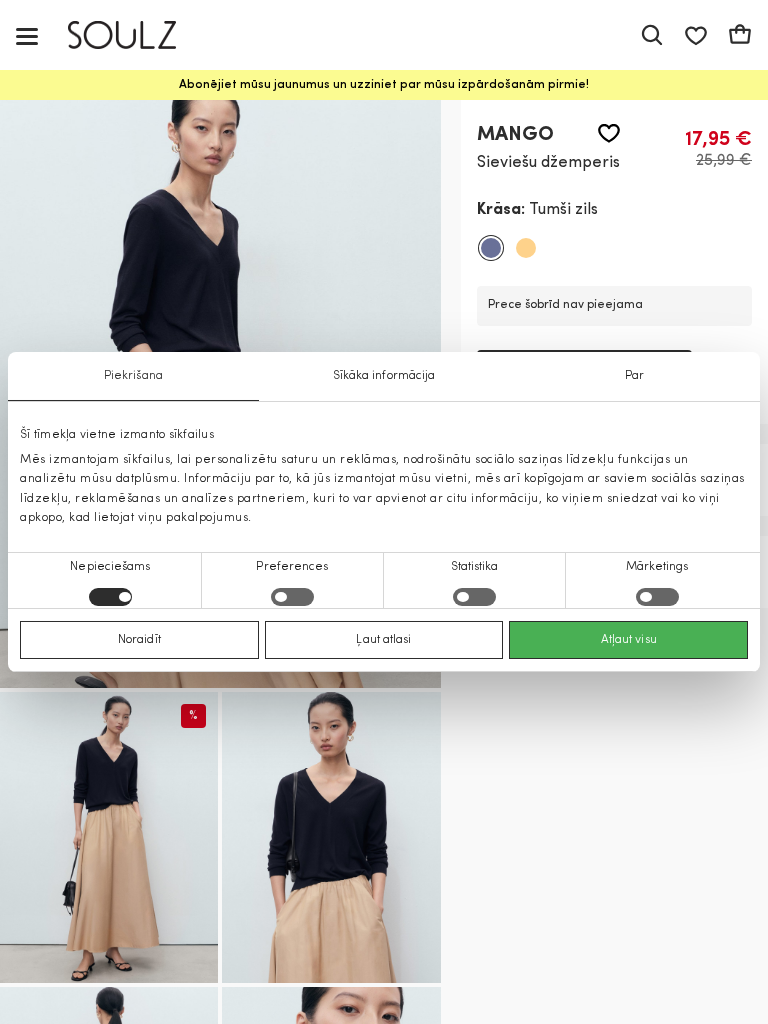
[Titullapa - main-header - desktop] (136, 35)
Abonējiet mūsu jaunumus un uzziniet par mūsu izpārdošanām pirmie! (384, 85)
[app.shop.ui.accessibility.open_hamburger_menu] (27, 35)
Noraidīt (139, 640)
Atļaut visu (629, 640)
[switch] (292, 597)
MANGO (515, 135)
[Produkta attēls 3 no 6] (331, 837)
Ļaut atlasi (383, 640)
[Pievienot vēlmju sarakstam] (609, 133)
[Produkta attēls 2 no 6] (109, 837)
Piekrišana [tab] (133, 376)
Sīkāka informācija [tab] (384, 376)
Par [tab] (634, 376)
